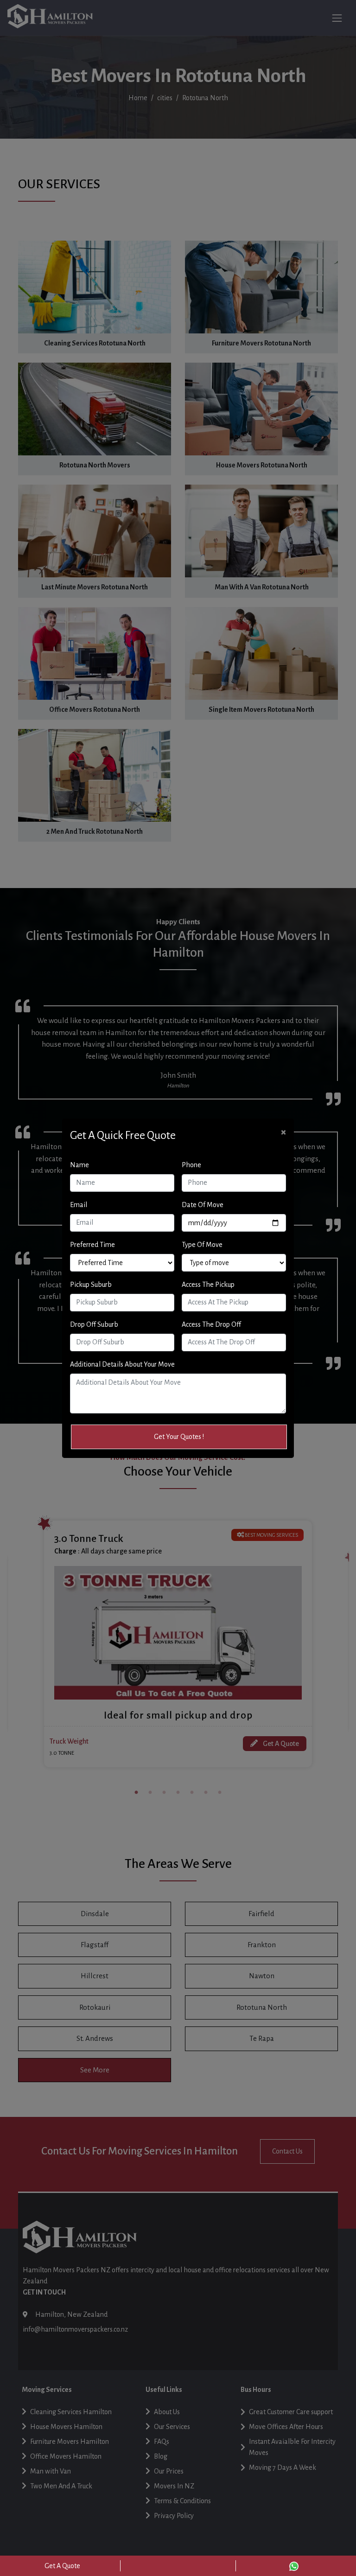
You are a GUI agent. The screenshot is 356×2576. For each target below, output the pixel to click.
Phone (191, 1165)
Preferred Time (92, 1245)
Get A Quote (62, 2566)
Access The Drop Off (211, 1324)
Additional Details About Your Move (122, 1364)
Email (79, 1205)
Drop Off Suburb (94, 1324)
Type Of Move (202, 1245)
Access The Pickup (208, 1285)
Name (79, 1165)
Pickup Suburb (91, 1285)
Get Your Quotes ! (179, 1437)
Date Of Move (203, 1205)
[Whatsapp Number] (294, 2566)
